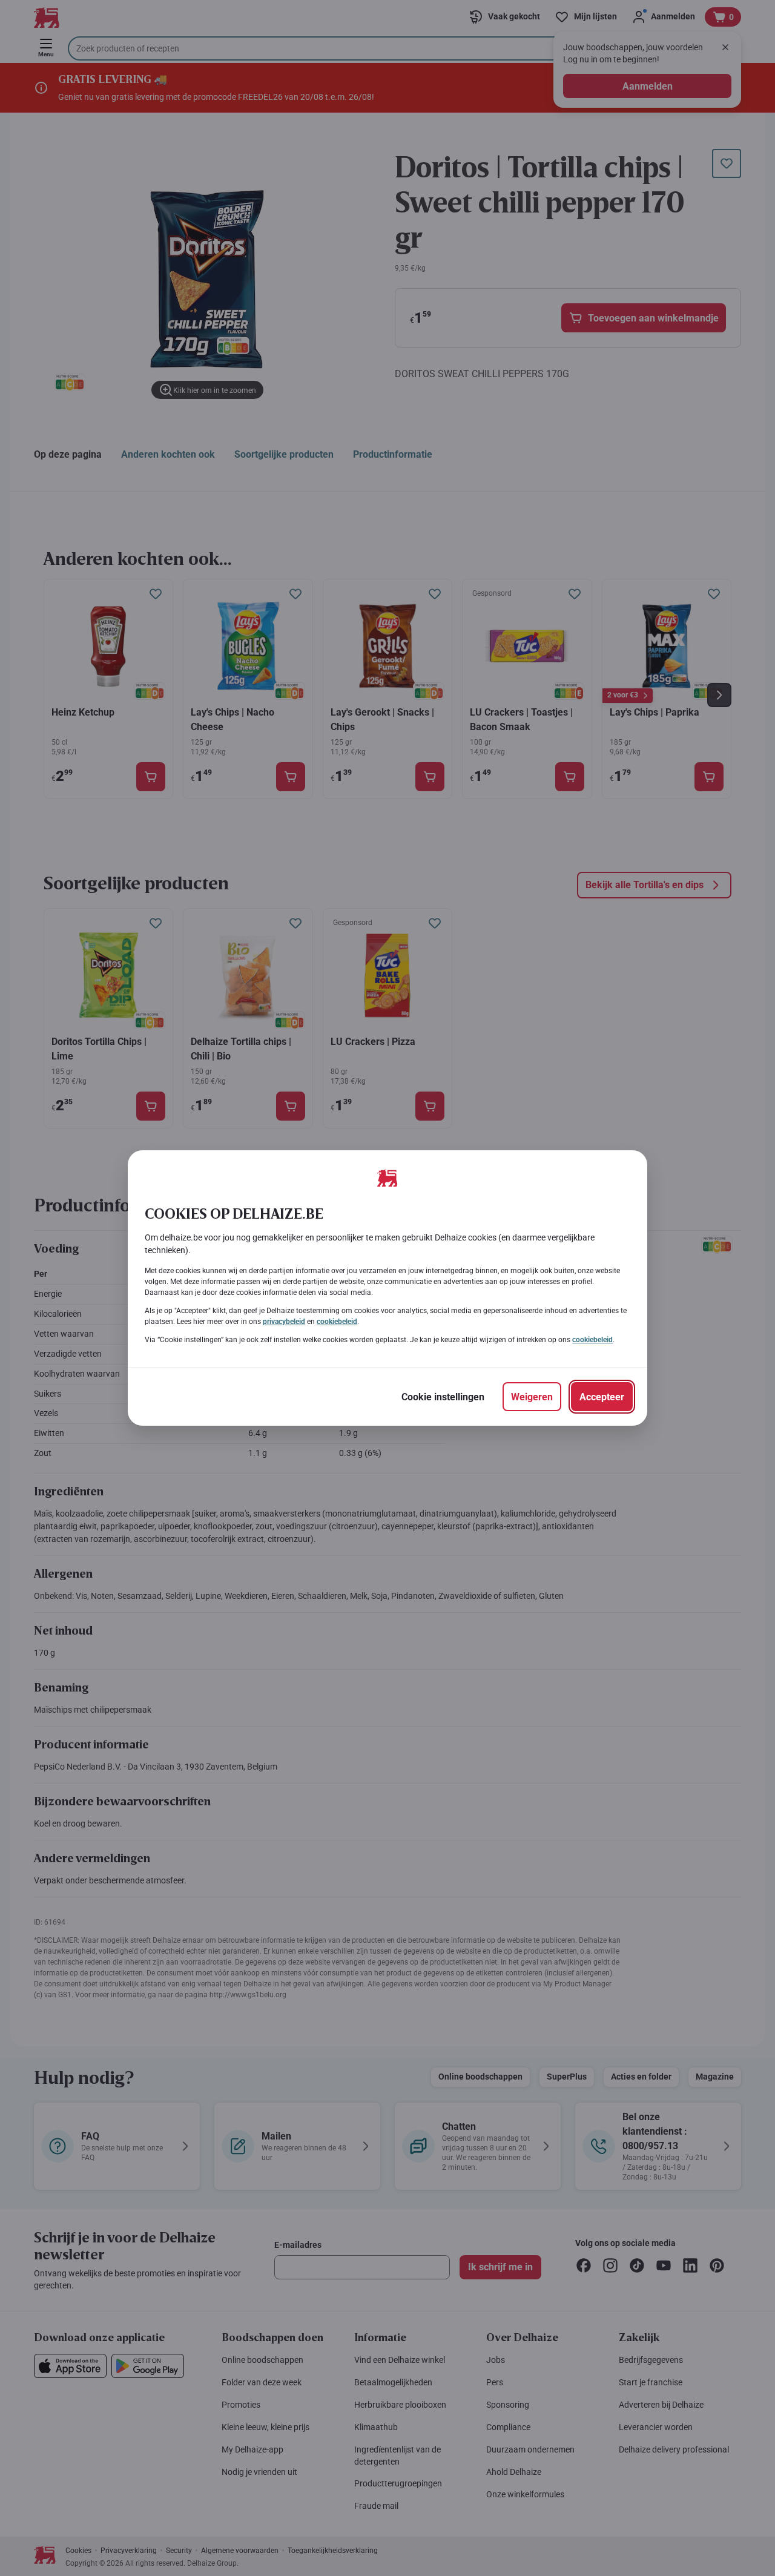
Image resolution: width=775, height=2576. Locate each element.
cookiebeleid (337, 1322)
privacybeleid (284, 1322)
